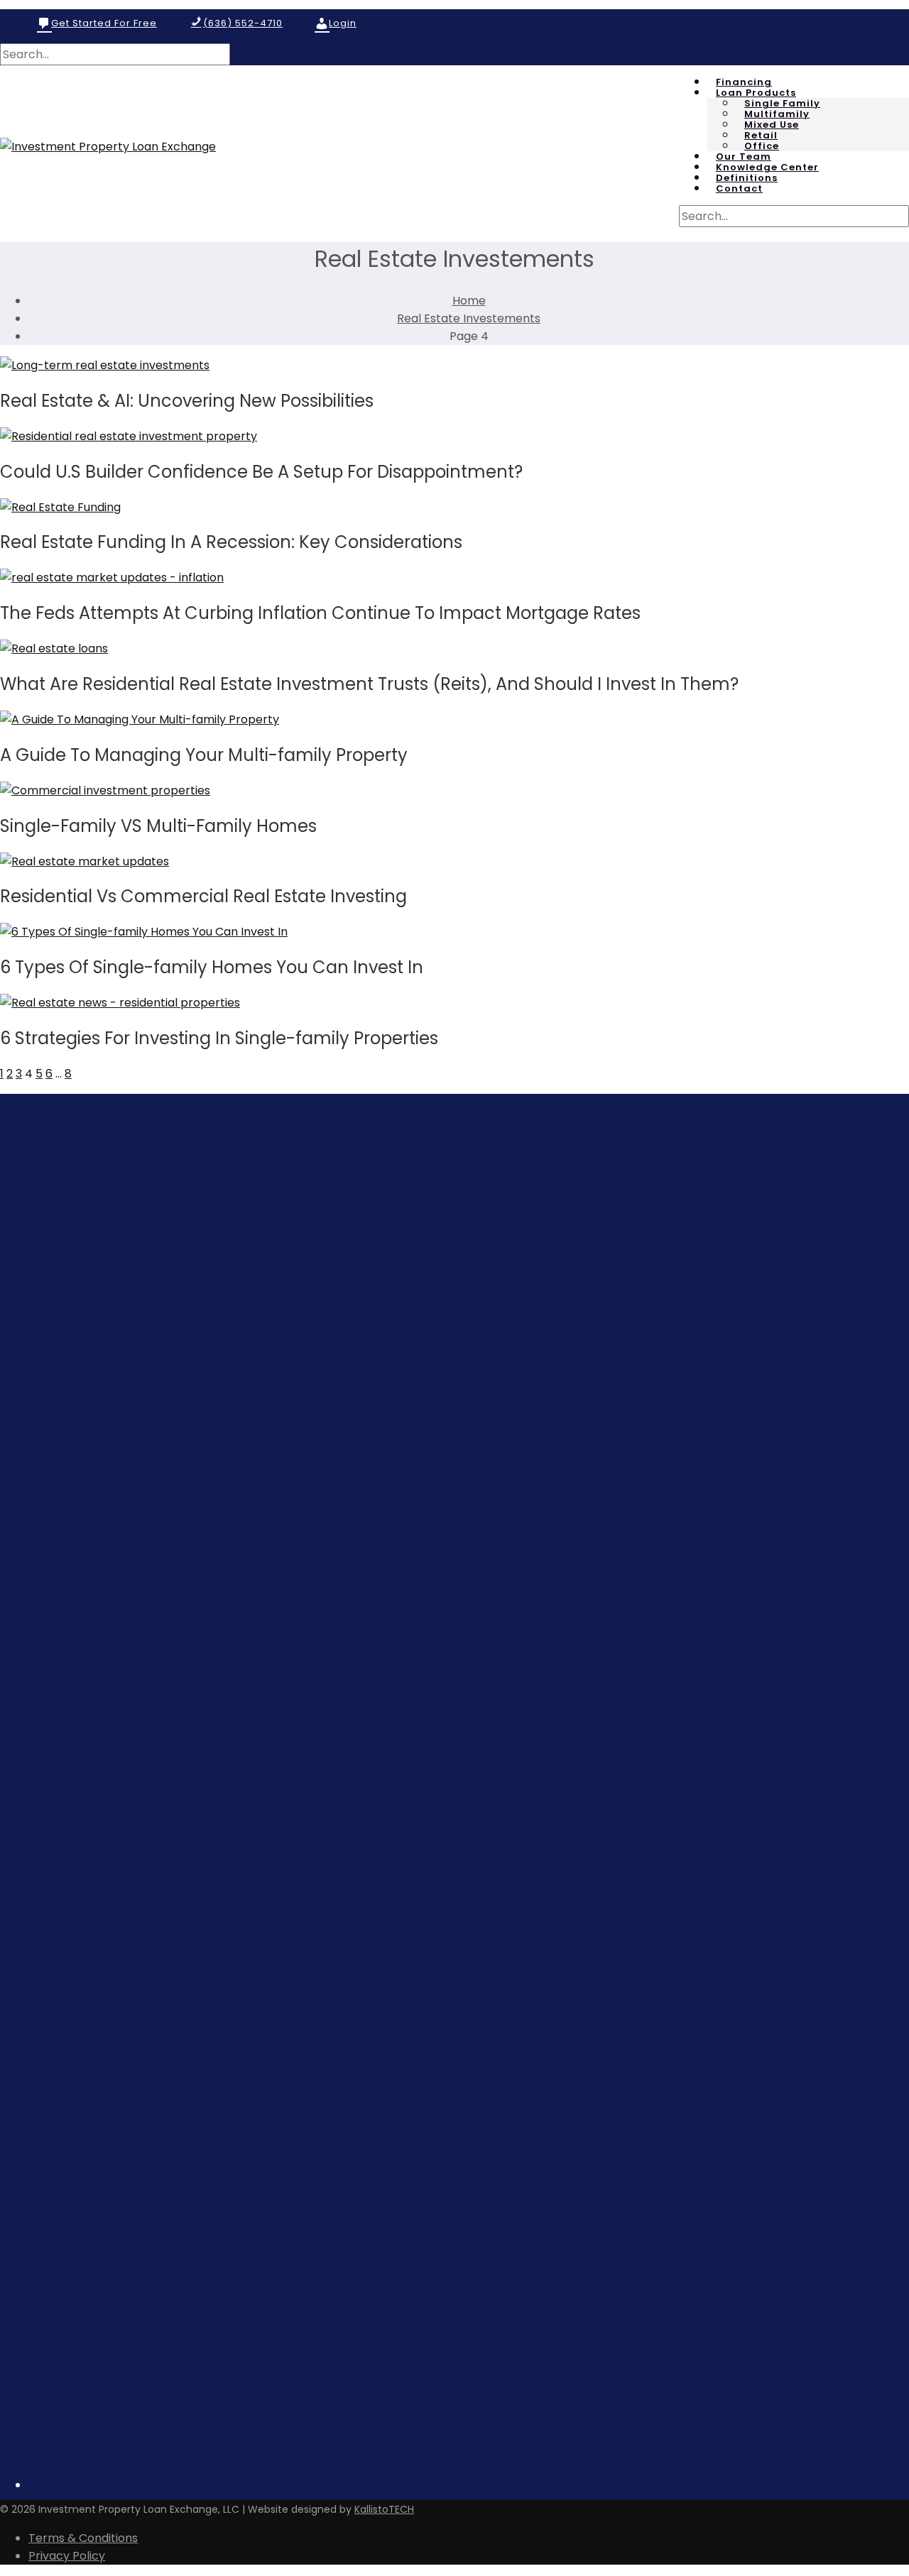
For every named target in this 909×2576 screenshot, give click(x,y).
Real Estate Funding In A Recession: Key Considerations (231, 542)
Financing (744, 82)
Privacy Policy (67, 2556)
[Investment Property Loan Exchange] (108, 147)
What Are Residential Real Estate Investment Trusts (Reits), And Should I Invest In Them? (369, 684)
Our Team (744, 157)
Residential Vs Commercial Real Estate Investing (203, 896)
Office (762, 146)
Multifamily (777, 114)
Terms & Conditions (83, 2538)
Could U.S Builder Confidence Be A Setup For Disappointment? (261, 472)
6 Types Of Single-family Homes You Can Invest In (212, 967)
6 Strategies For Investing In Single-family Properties (219, 1038)
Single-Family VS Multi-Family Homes (158, 826)
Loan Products (756, 93)
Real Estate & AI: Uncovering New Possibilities (187, 401)
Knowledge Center (767, 168)
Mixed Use (772, 125)
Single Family (782, 104)
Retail (761, 136)
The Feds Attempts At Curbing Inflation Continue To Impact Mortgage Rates (320, 613)
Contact (739, 189)
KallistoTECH (384, 2509)
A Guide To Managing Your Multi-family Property (204, 755)
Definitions (747, 178)
